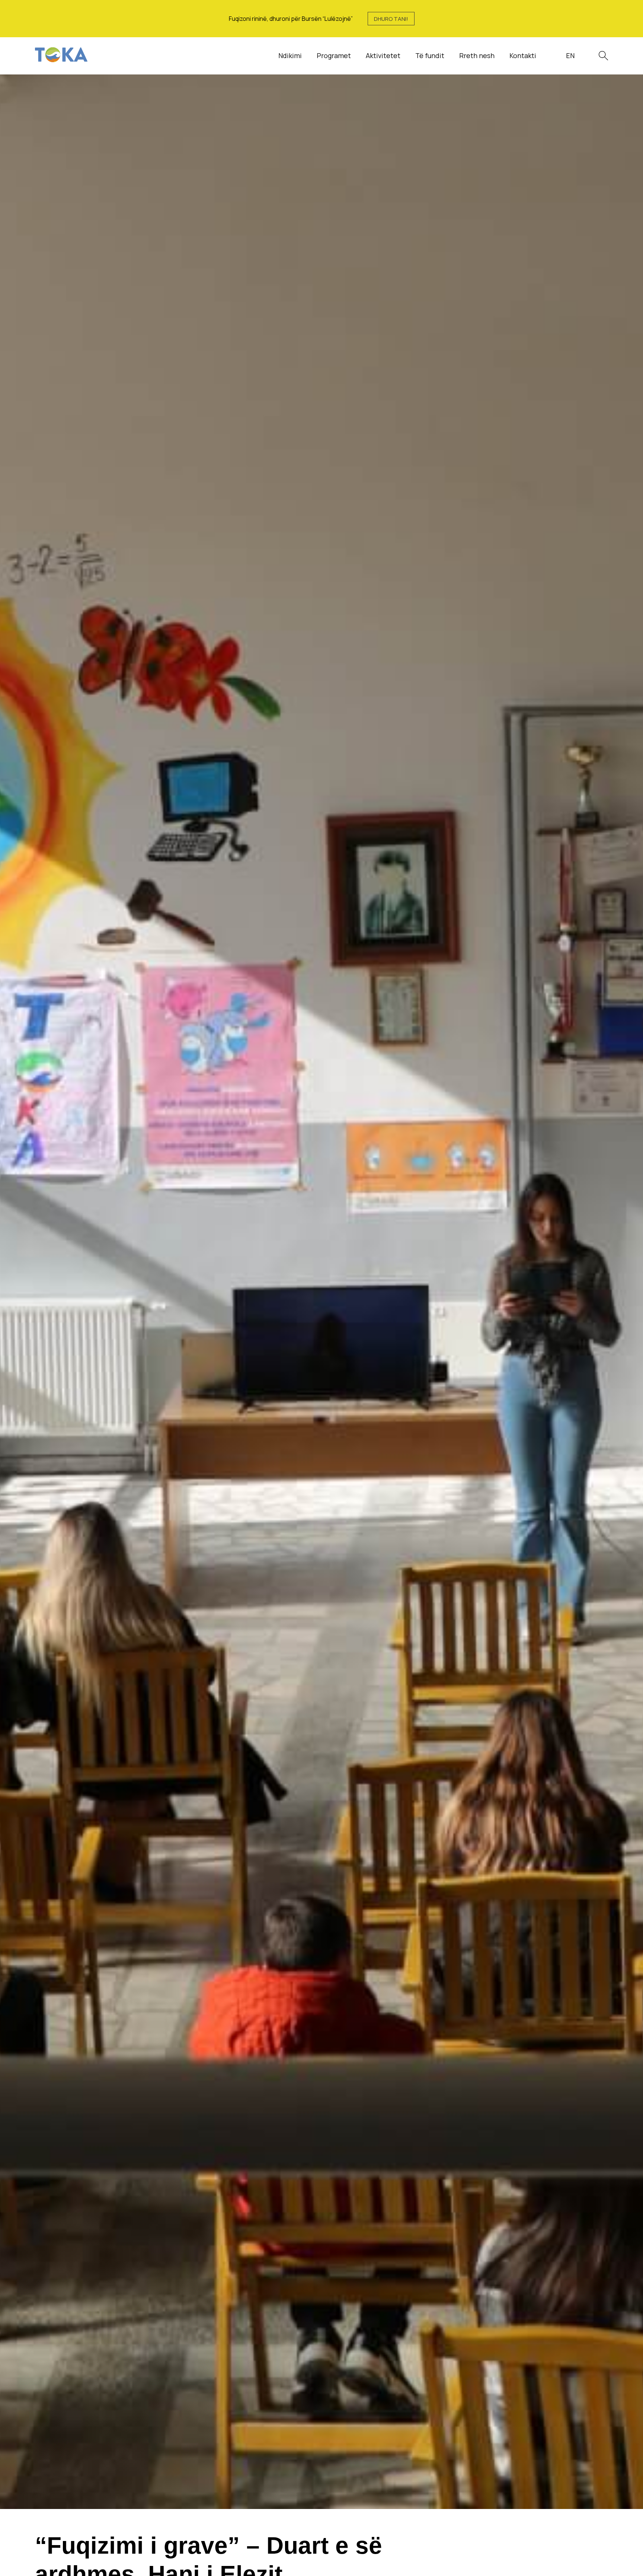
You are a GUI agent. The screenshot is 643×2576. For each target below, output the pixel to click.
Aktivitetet (383, 55)
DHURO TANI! (391, 19)
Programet (334, 55)
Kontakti (523, 55)
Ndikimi (290, 55)
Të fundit (430, 55)
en (570, 55)
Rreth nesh (477, 55)
